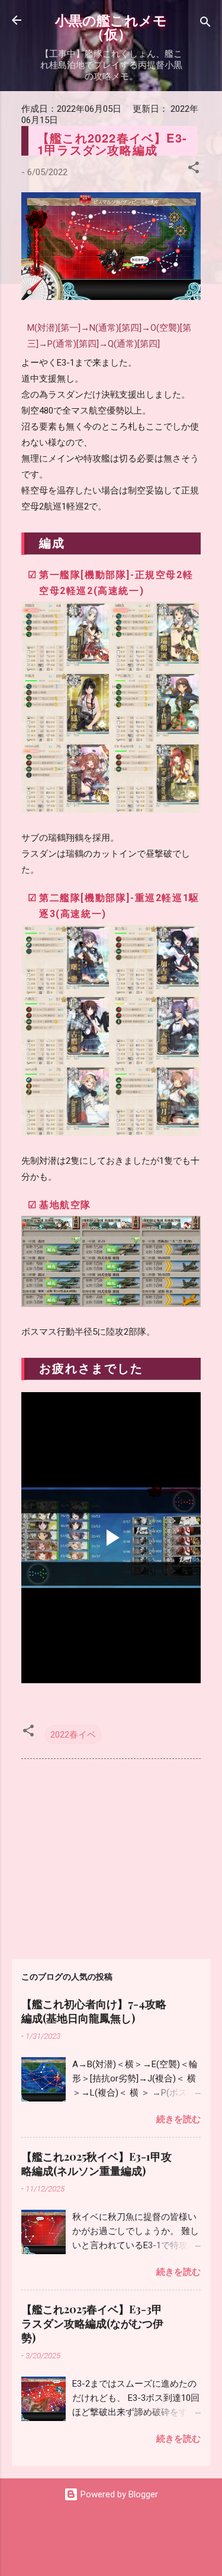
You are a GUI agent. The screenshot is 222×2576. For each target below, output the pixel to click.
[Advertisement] (111, 1857)
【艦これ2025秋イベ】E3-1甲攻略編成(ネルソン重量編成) (96, 2164)
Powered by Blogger (118, 2494)
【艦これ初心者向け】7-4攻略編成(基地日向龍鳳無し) (94, 2011)
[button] (194, 170)
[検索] (205, 24)
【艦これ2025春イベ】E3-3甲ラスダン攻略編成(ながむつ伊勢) (92, 2323)
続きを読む (178, 2119)
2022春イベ (73, 1735)
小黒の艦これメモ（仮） (111, 27)
